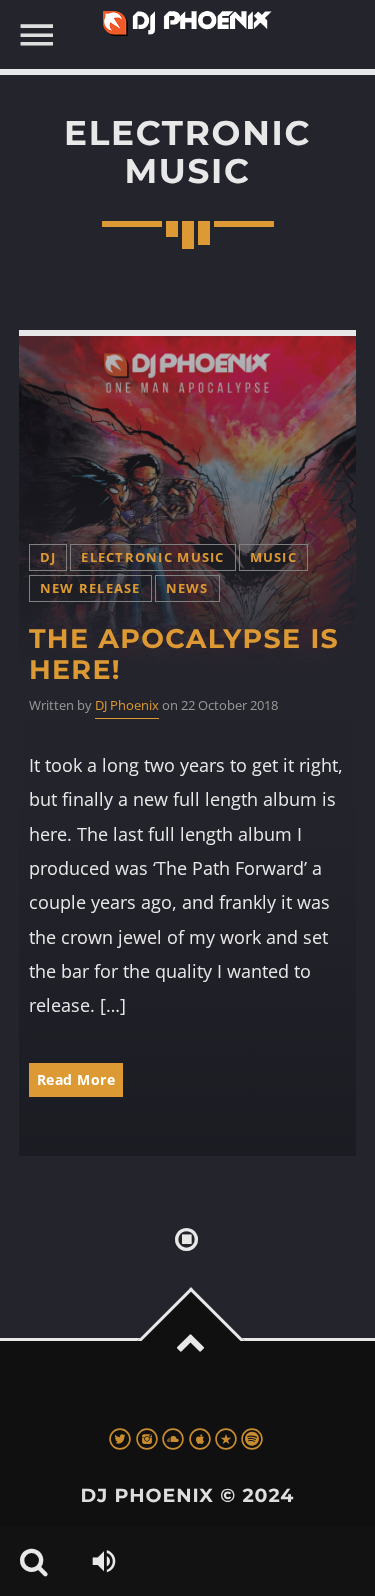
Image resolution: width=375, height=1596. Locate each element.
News (187, 588)
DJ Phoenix (127, 705)
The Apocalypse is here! (184, 654)
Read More (76, 1079)
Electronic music (152, 557)
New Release (90, 588)
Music (273, 557)
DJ (48, 557)
